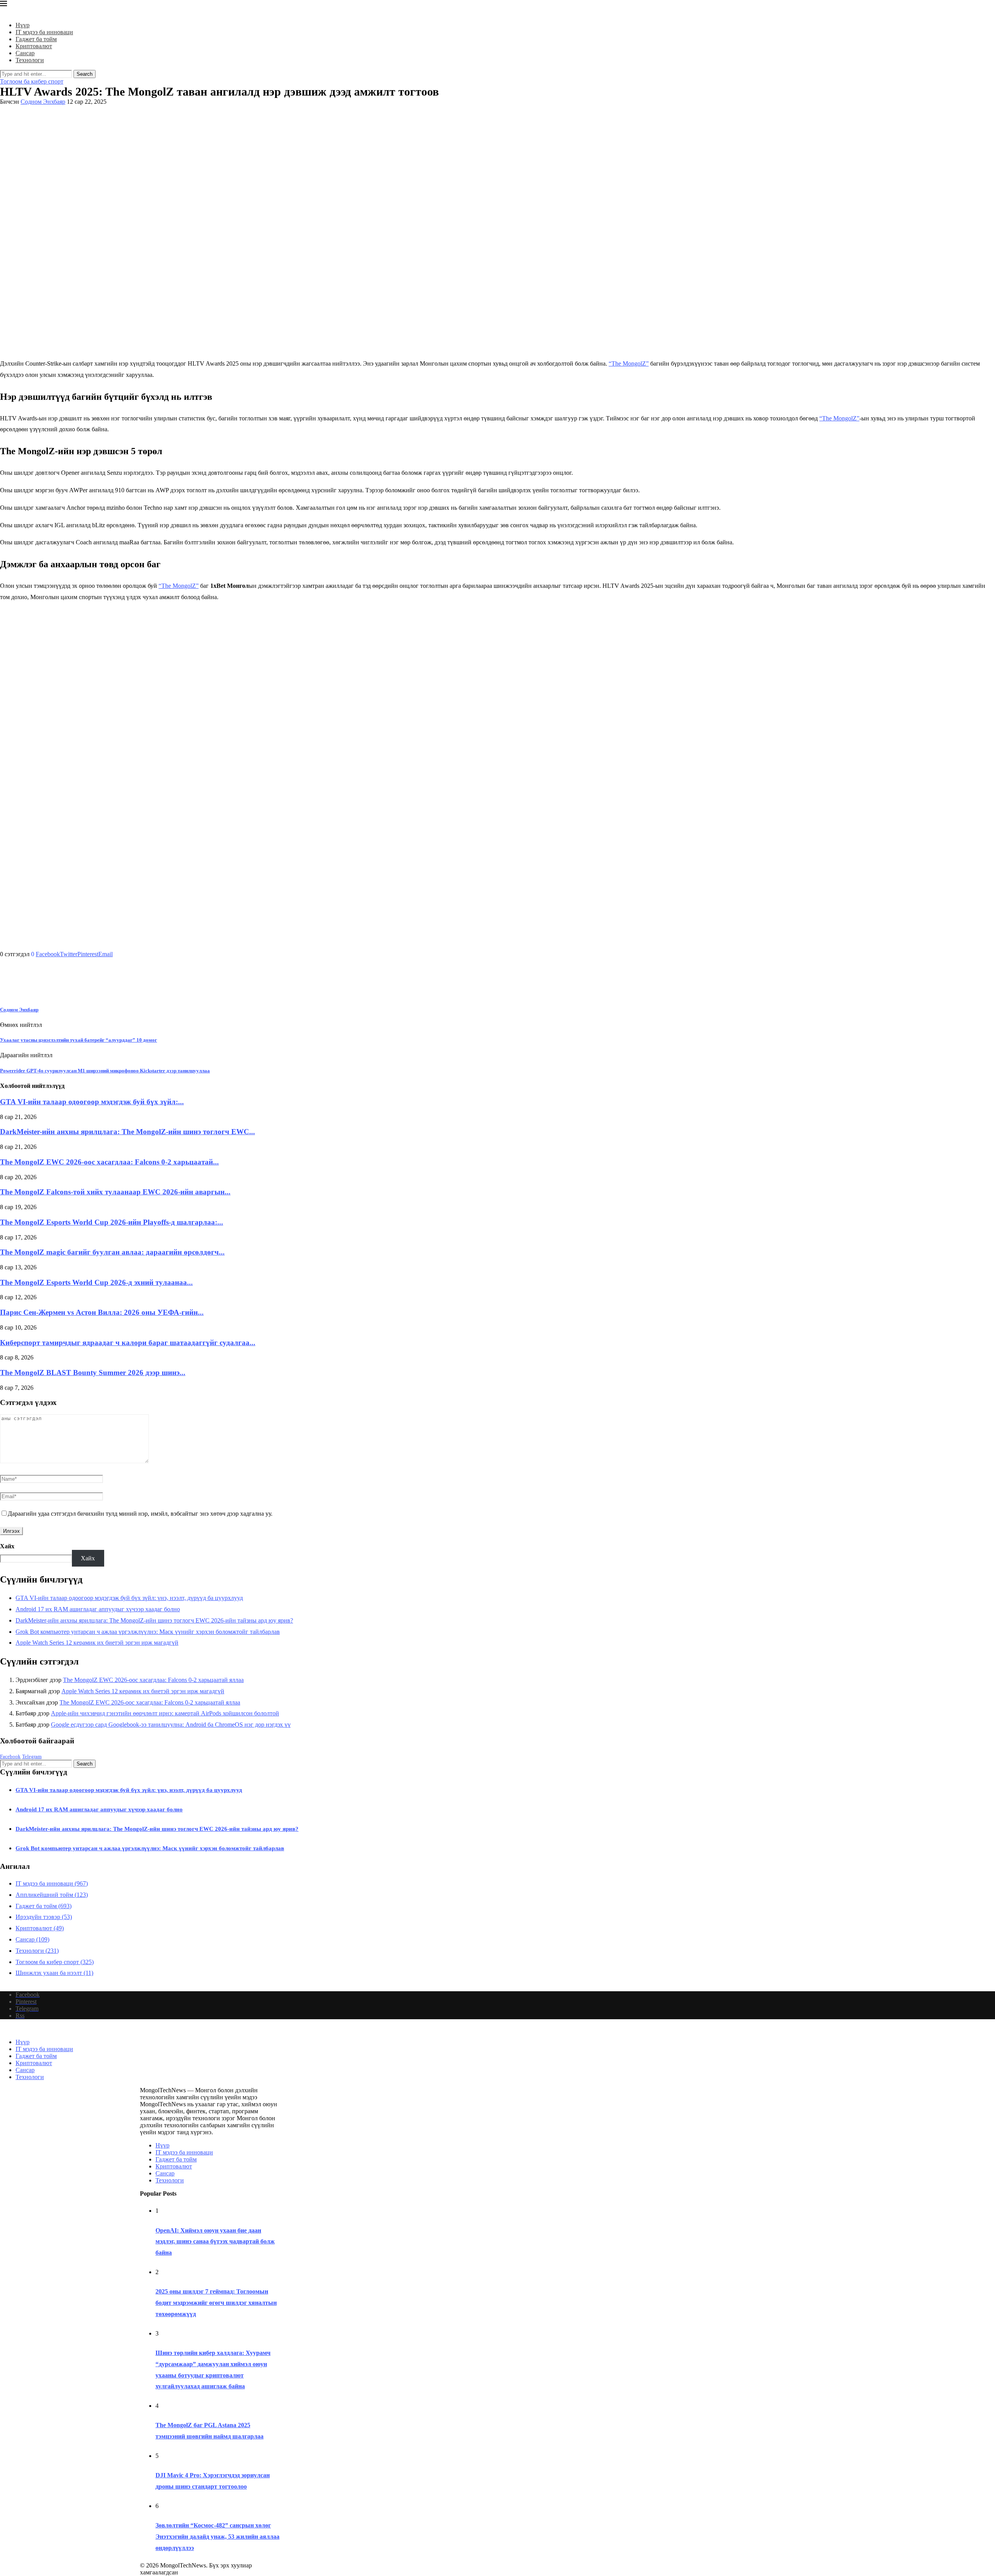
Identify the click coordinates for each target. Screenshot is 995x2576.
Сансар (25, 53)
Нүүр (23, 25)
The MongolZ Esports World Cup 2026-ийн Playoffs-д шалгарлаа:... (112, 1222)
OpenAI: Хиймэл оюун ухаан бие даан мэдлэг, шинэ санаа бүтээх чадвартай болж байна (215, 2242)
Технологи (30, 60)
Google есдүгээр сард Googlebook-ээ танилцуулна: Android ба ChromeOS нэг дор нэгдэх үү (171, 1725)
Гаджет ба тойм (36, 39)
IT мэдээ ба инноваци (44, 32)
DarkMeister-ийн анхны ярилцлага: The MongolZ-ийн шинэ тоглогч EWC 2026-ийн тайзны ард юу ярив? (154, 1620)
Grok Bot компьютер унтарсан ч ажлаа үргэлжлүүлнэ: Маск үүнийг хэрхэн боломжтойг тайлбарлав (148, 1632)
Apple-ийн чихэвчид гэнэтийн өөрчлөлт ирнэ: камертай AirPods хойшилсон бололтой (165, 1713)
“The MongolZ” (629, 363)
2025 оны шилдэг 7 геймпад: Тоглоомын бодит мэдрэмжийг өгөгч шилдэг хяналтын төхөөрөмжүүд (216, 2303)
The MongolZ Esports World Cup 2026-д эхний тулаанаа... (96, 1282)
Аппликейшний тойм (52, 1895)
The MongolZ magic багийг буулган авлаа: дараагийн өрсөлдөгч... (112, 1252)
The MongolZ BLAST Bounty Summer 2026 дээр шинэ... (93, 1373)
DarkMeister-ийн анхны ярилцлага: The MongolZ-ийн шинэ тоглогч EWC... (127, 1132)
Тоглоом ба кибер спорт (55, 1962)
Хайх (7, 1546)
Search (85, 74)
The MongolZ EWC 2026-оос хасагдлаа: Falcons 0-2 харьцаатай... (109, 1162)
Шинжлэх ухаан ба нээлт (54, 1973)
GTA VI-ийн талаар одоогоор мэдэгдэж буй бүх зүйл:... (92, 1102)
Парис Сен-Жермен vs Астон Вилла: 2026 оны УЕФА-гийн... (102, 1312)
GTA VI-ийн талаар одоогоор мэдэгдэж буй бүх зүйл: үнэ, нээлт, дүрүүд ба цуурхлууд (129, 1598)
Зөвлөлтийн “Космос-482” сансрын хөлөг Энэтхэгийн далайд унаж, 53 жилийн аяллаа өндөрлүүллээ (217, 2537)
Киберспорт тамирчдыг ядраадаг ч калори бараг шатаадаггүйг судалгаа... (128, 1343)
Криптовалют (34, 46)
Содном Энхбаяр (43, 102)
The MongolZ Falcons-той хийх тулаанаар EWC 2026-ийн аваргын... (115, 1192)
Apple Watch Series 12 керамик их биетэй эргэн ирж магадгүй (97, 1643)
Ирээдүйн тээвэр (44, 1917)
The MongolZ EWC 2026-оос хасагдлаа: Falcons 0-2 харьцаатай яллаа (153, 1680)
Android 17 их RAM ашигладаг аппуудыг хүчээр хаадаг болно (98, 1609)
